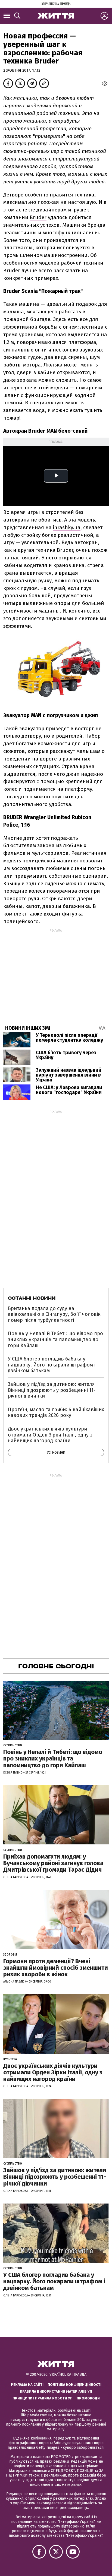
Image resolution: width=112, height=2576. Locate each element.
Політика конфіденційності (74, 2385)
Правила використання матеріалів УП (56, 2391)
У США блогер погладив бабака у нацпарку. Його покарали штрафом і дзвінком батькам (52, 1365)
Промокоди (88, 2398)
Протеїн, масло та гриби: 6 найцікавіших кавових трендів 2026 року (56, 1413)
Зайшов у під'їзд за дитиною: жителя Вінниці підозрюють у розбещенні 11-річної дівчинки (52, 1390)
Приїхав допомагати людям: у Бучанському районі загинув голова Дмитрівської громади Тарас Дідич (53, 1863)
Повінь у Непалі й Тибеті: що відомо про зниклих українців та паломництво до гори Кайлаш (55, 1339)
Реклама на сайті (27, 2385)
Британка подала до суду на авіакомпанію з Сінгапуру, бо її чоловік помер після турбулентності (54, 1314)
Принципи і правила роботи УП (43, 2398)
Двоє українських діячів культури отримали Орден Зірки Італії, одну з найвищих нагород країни (50, 1435)
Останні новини (32, 1298)
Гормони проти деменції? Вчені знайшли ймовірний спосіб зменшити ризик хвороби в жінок (56, 1968)
